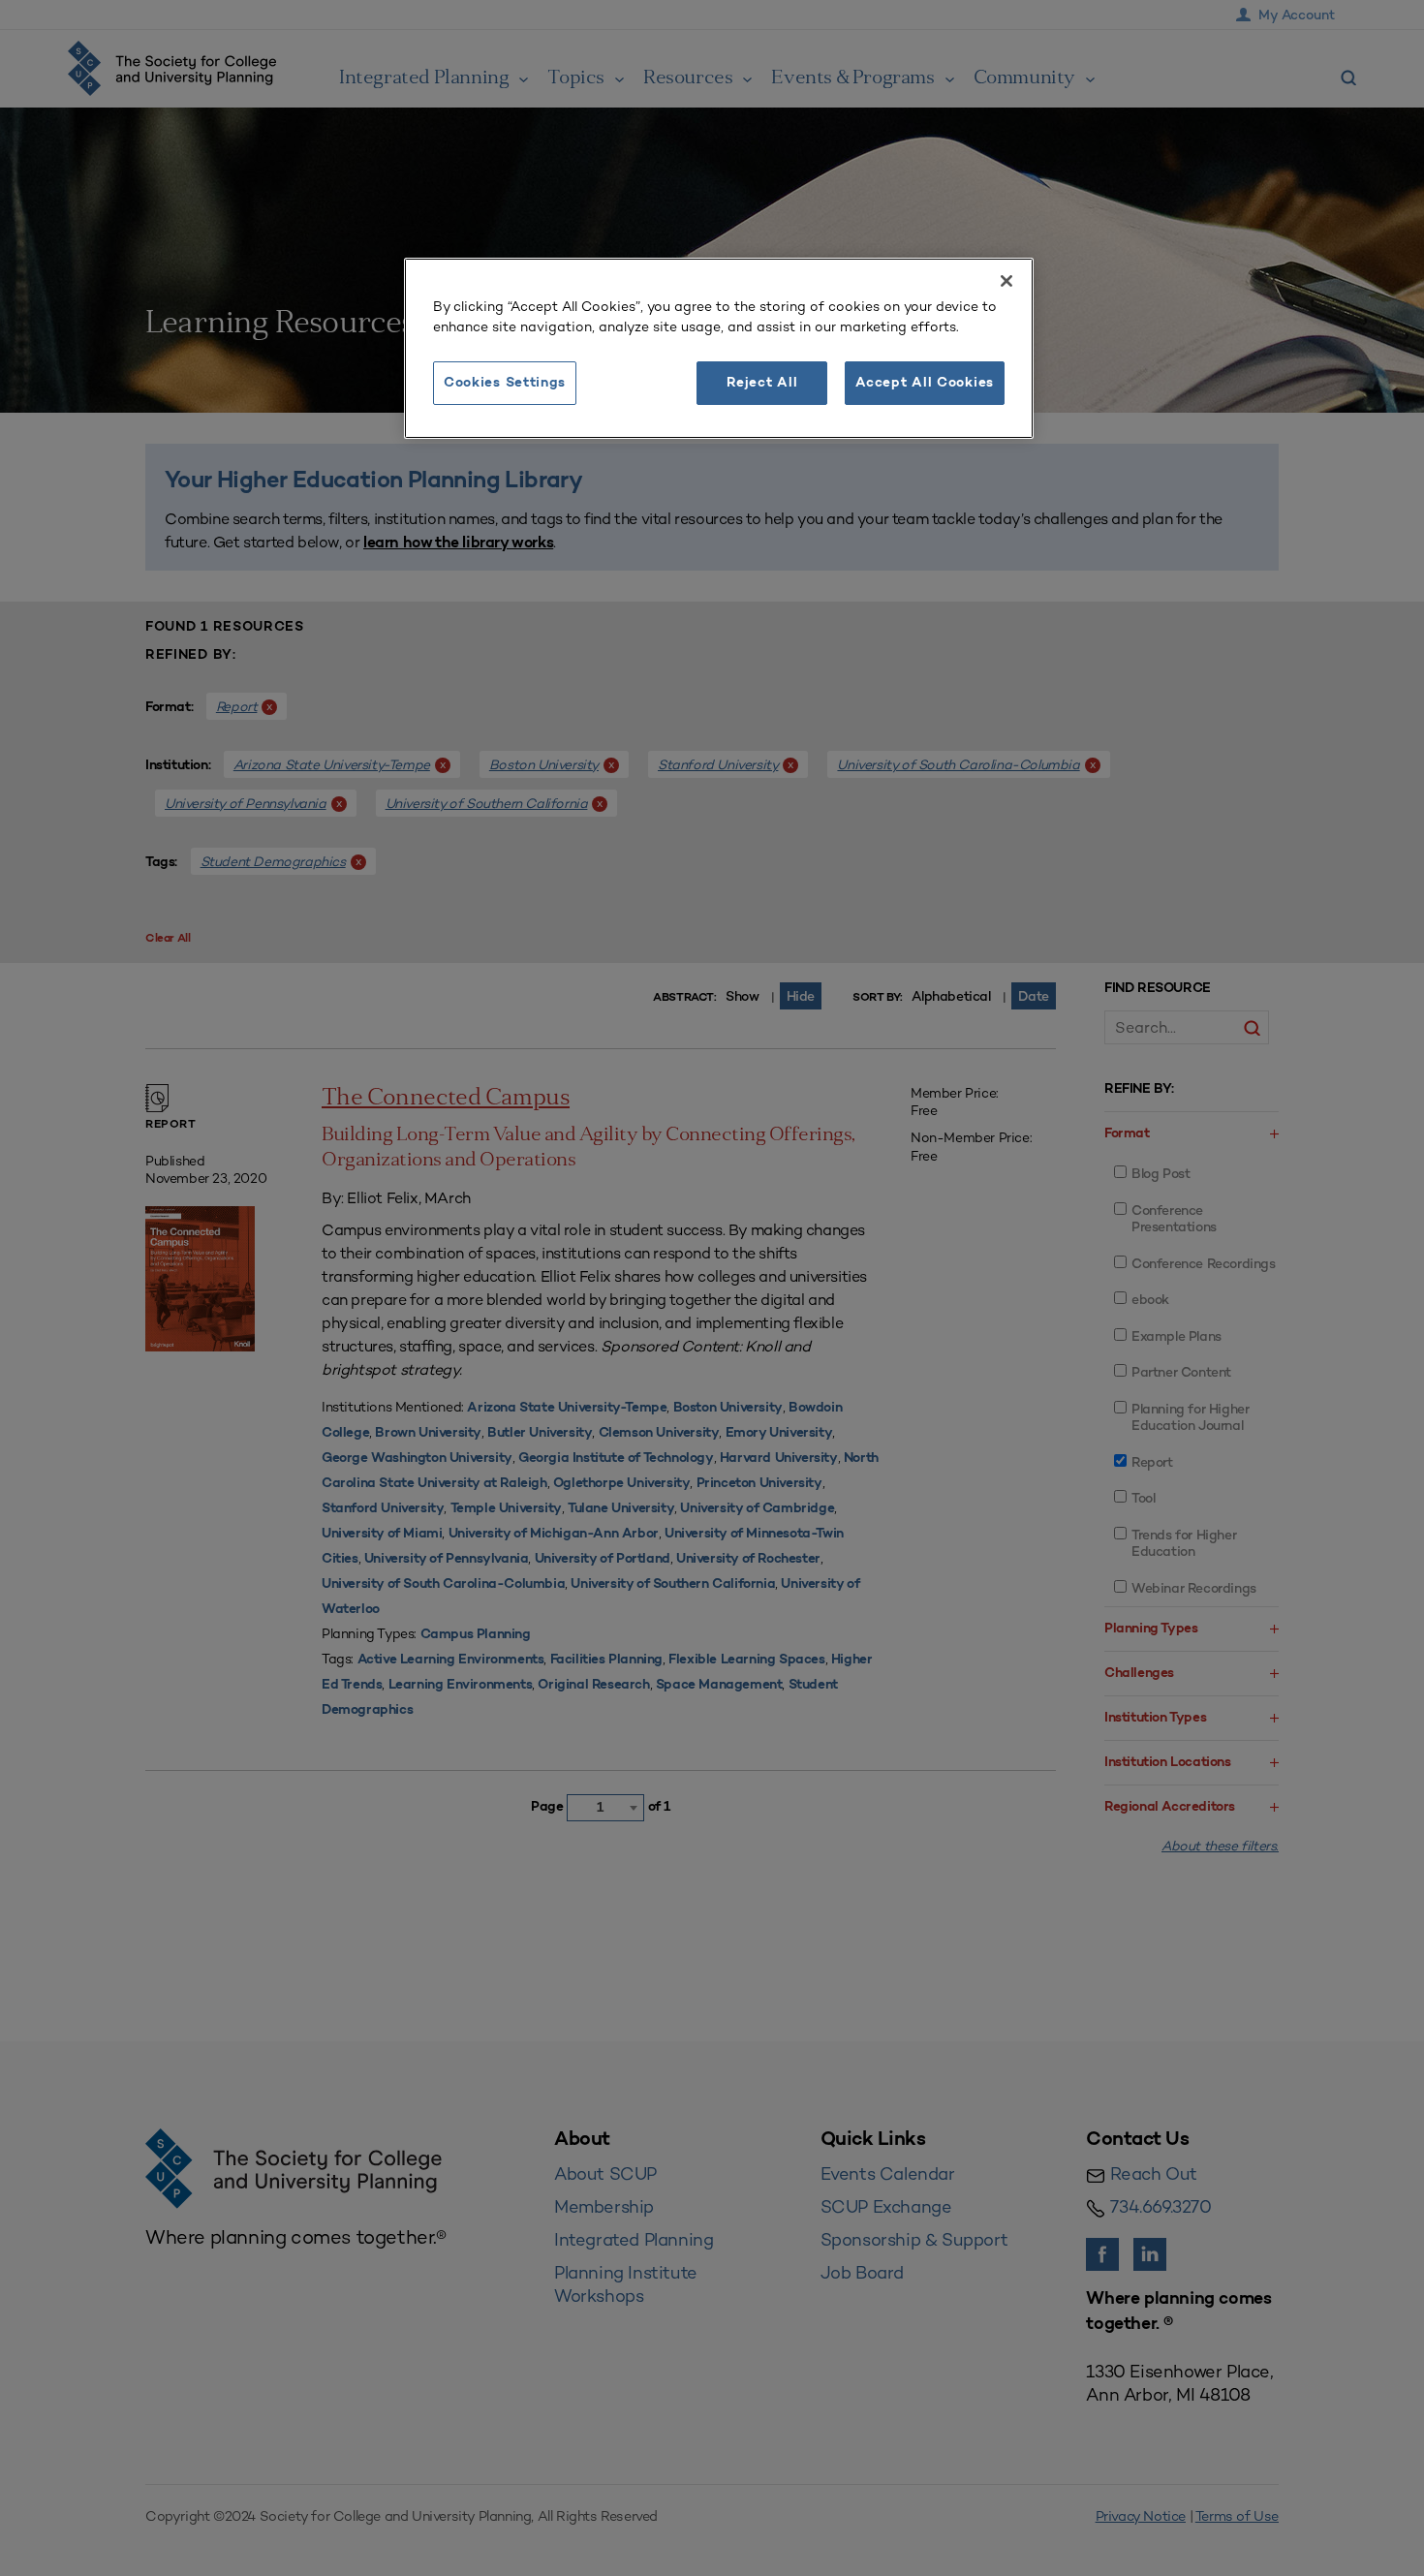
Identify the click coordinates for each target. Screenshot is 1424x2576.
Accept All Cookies (925, 383)
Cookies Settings (505, 383)
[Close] (1006, 281)
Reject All (762, 383)
